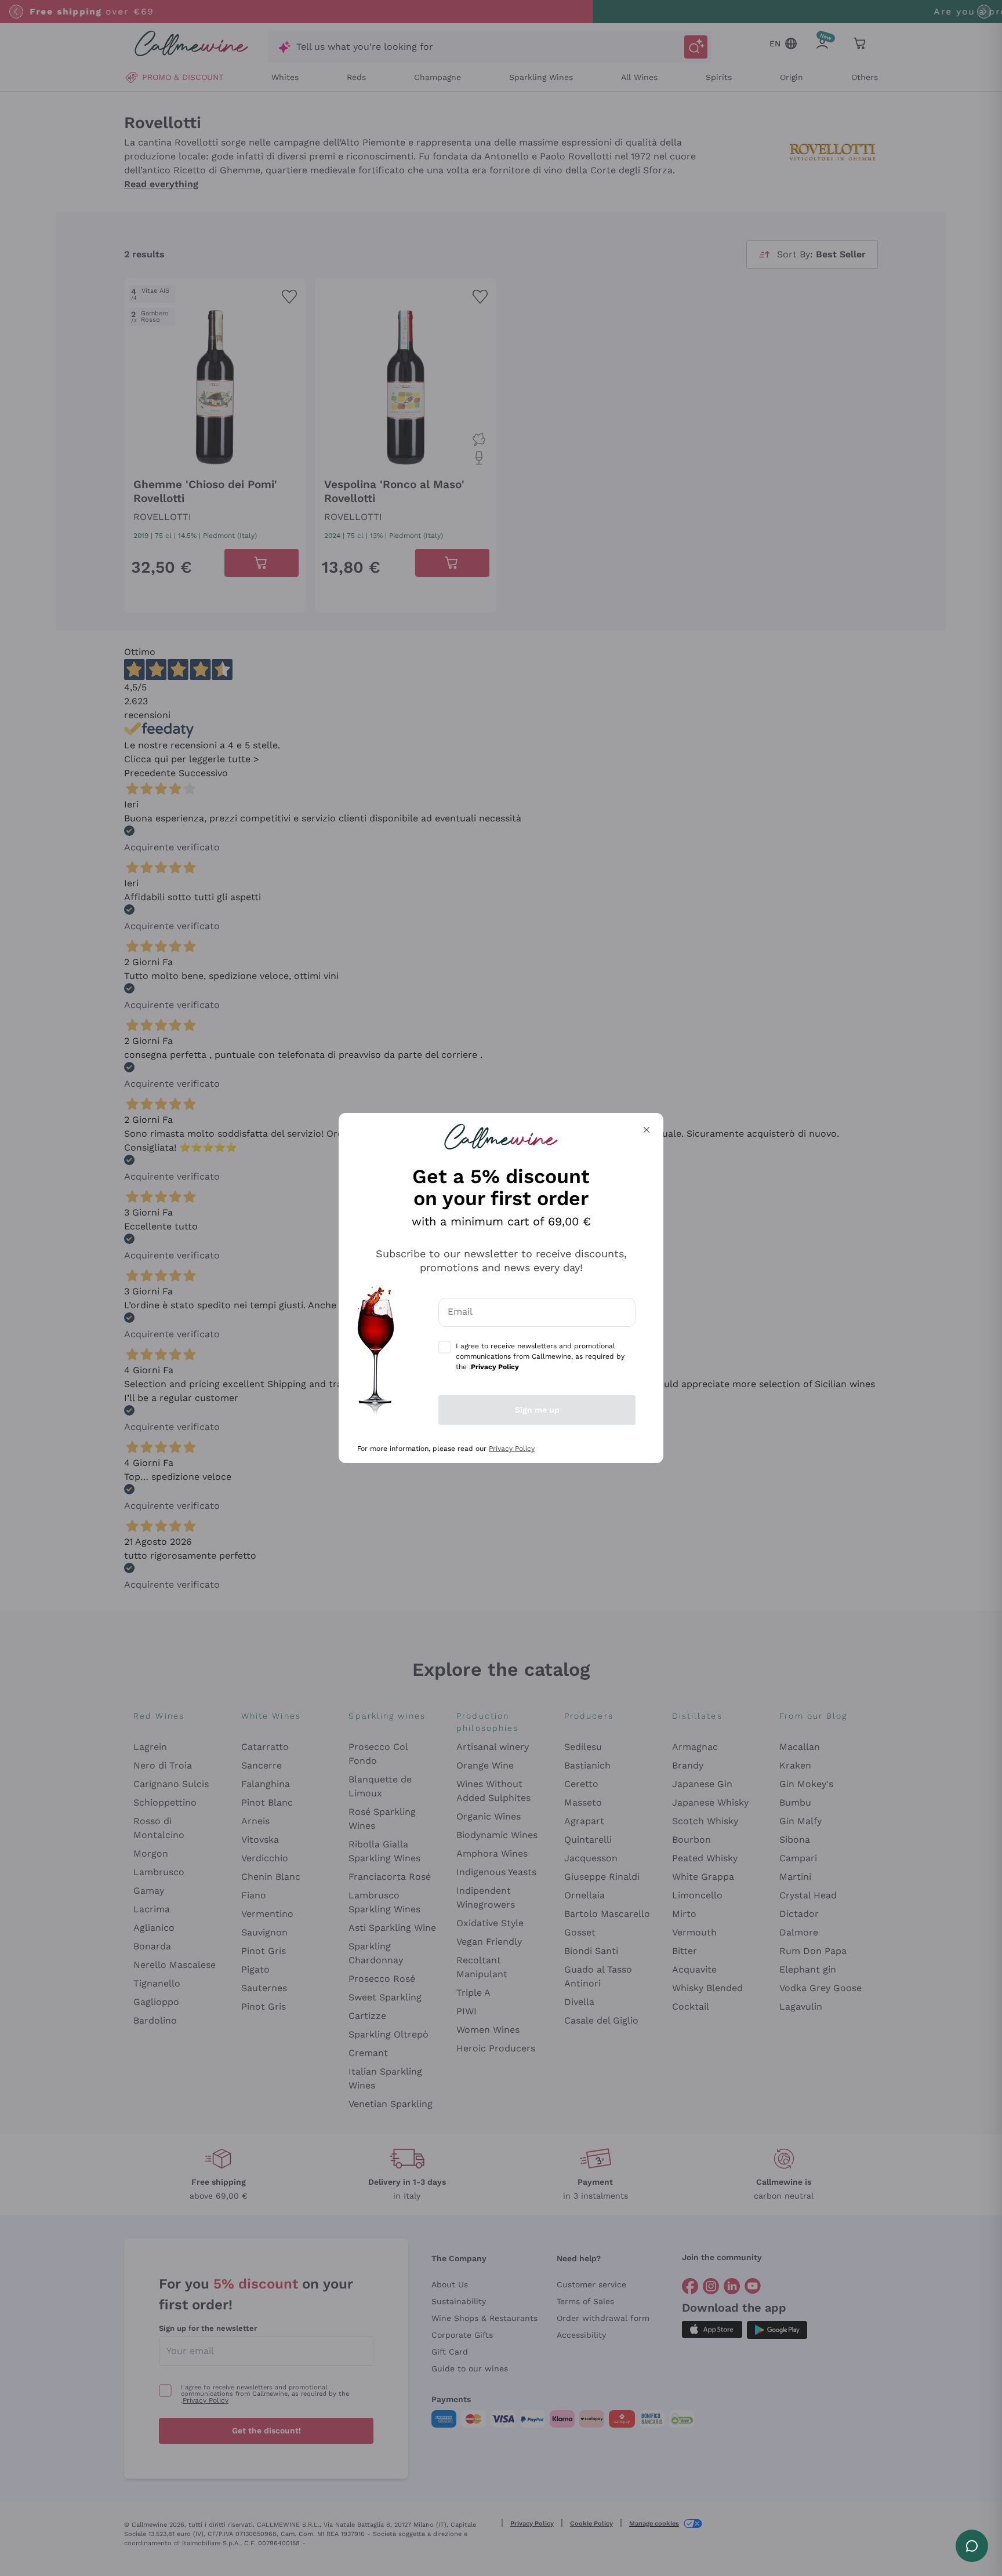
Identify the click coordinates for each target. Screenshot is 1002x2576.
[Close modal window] (647, 1130)
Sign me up (537, 1410)
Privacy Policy (512, 1449)
